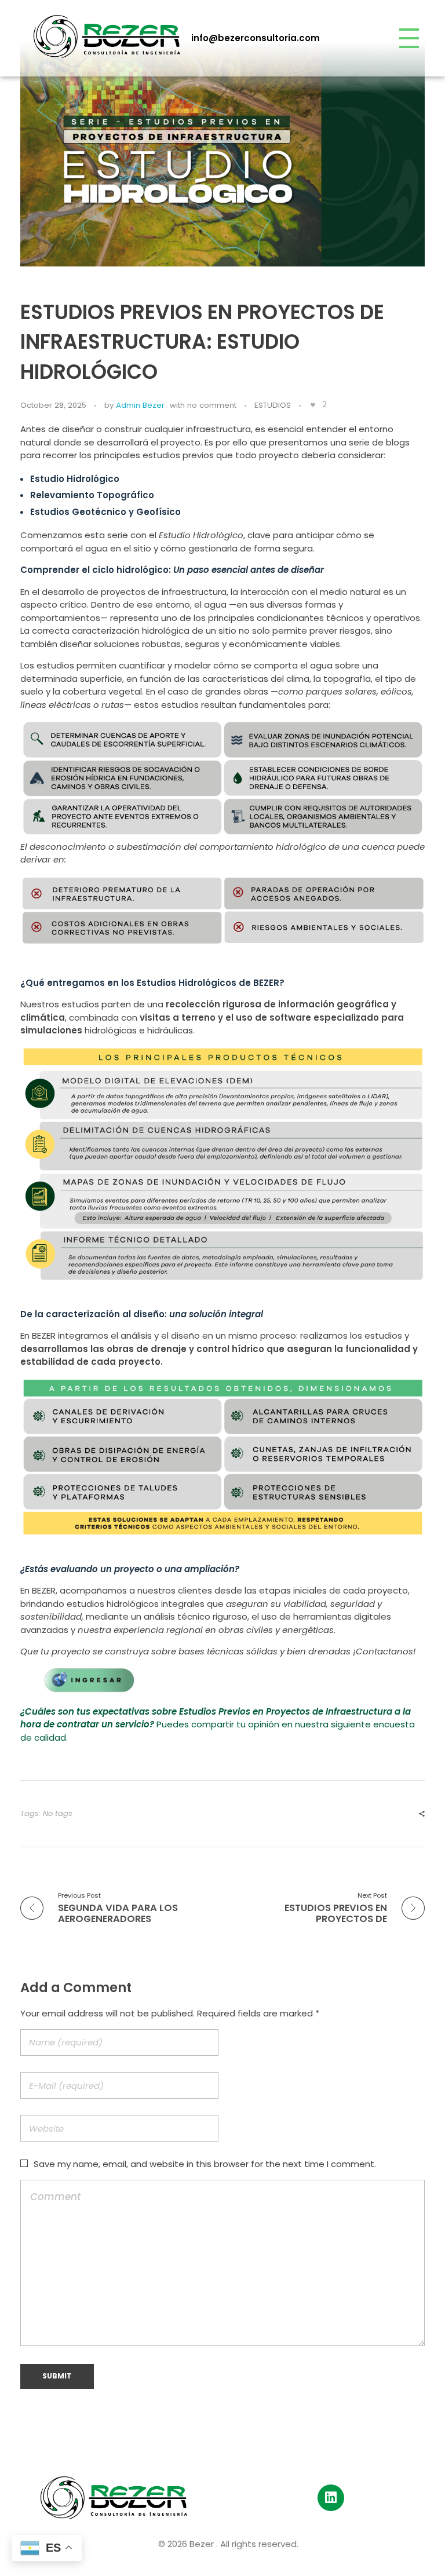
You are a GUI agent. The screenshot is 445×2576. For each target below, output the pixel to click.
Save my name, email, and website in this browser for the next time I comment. (205, 2164)
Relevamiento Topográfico (92, 495)
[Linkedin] (331, 2498)
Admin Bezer (140, 405)
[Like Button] (313, 405)
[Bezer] (107, 36)
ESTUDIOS (273, 405)
